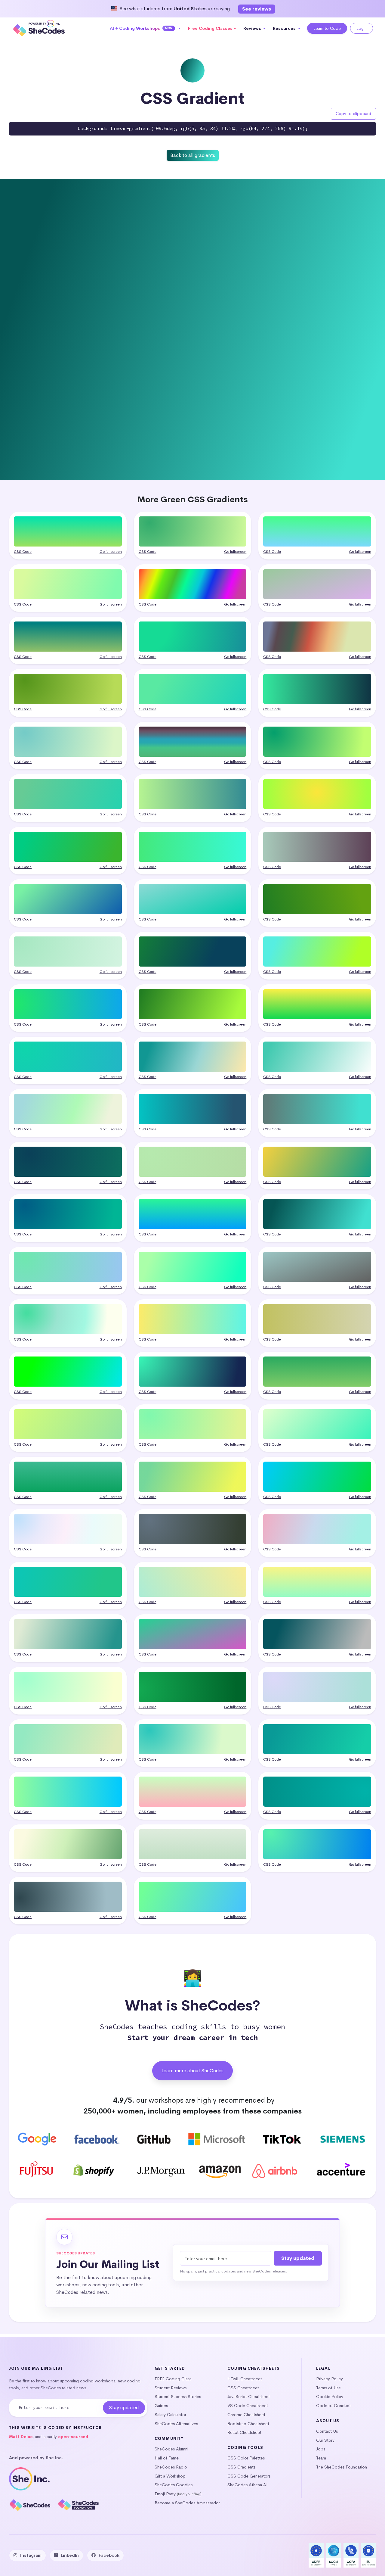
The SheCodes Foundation (342, 2467)
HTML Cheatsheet (245, 2379)
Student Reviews (171, 2388)
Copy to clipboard (353, 114)
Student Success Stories (178, 2397)
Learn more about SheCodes (192, 2071)
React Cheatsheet (244, 2432)
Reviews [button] (253, 28)
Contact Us (327, 2431)
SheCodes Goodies (174, 2485)
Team (321, 2458)
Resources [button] (285, 28)
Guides (161, 2406)
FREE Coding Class (173, 2379)
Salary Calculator (170, 2415)
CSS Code (23, 552)
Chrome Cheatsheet (246, 2415)
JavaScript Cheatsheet (249, 2397)
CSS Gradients (241, 2467)
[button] (145, 28)
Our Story (325, 2440)
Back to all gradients (193, 155)
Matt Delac (21, 2437)
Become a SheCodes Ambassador (187, 2503)
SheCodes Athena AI (248, 2485)
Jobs (321, 2449)
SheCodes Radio (171, 2467)
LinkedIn (70, 2555)
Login (362, 28)
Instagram (31, 2555)
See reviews (257, 9)
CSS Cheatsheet (243, 2388)
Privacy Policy (330, 2379)
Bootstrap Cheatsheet (248, 2424)
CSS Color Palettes (246, 2458)
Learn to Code (327, 28)
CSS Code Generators (249, 2476)
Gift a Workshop (170, 2476)
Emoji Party (165, 2494)
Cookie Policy (330, 2397)
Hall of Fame (167, 2458)
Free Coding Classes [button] (210, 28)
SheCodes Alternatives (176, 2424)
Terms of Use (328, 2388)
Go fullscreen (111, 552)
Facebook (109, 2555)
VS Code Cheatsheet (248, 2406)
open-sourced (73, 2437)
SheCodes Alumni (171, 2449)
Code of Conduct (333, 2406)
